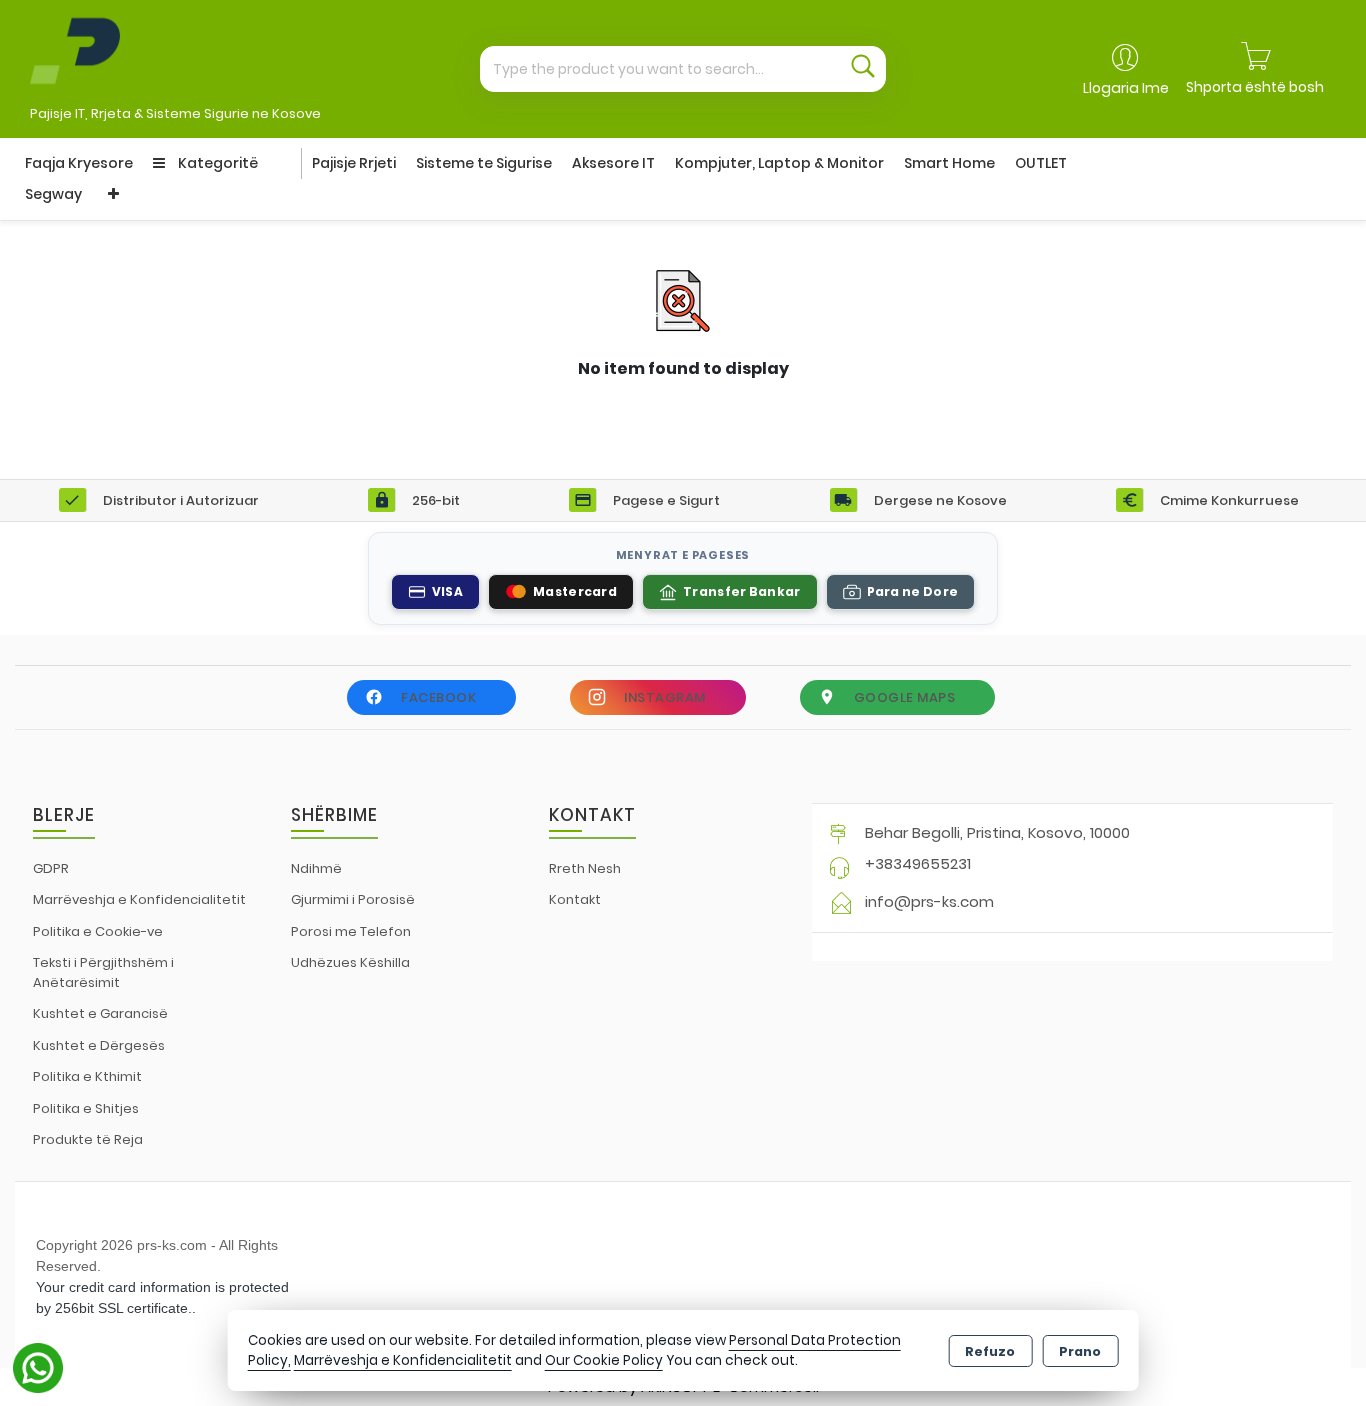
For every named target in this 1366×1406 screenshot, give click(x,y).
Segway (53, 194)
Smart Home (949, 163)
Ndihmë (316, 868)
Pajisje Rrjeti (354, 163)
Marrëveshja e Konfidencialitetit (139, 899)
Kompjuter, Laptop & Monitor (779, 163)
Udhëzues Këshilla (350, 962)
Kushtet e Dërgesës (99, 1045)
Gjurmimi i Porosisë (353, 899)
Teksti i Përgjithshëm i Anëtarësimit (103, 972)
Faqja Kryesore (79, 163)
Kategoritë (216, 163)
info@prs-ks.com (929, 901)
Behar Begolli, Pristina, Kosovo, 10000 (997, 832)
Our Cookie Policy (604, 1360)
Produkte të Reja (88, 1139)
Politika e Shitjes (86, 1108)
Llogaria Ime (1126, 88)
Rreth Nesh (585, 868)
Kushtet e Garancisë (100, 1013)
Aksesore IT (613, 163)
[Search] (863, 69)
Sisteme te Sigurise (484, 163)
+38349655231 (918, 863)
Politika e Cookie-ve (98, 931)
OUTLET (1041, 163)
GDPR (51, 868)
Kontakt (575, 899)
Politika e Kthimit (87, 1076)
